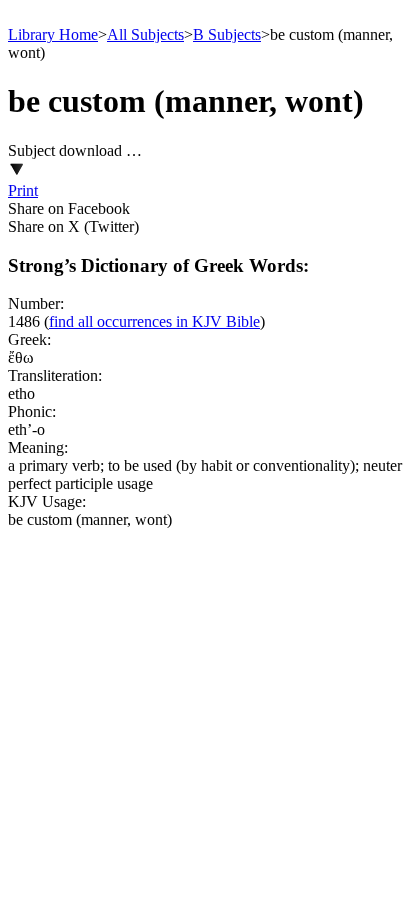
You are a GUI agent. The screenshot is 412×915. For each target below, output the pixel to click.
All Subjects (145, 34)
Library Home (53, 34)
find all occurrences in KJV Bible (154, 321)
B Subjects (227, 34)
